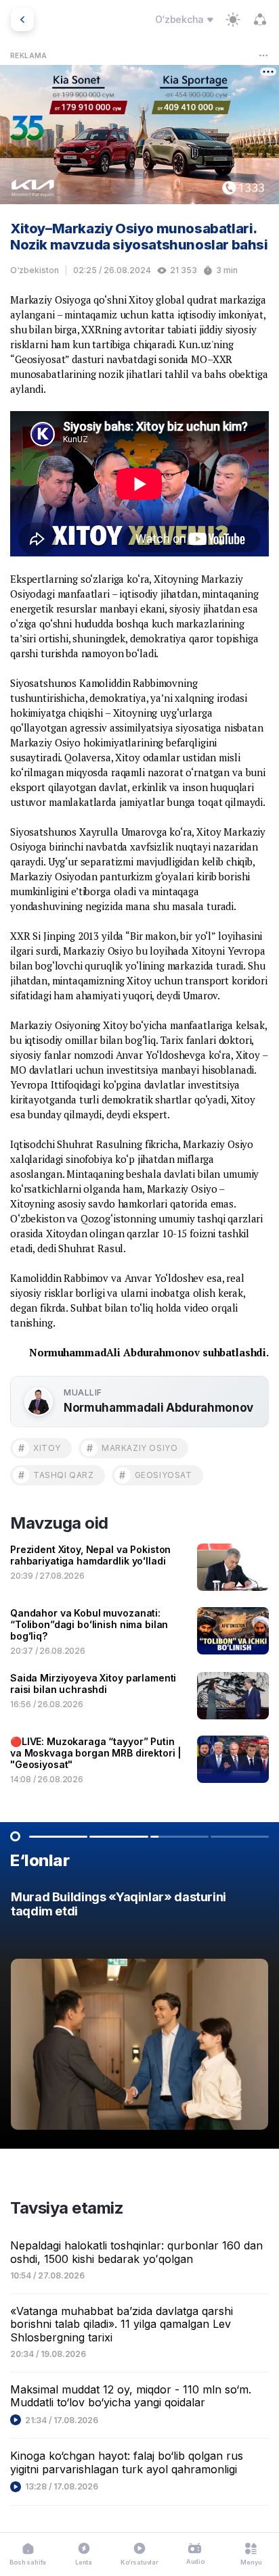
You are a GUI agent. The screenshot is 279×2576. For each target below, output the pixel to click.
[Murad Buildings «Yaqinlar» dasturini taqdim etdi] (139, 2014)
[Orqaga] (22, 20)
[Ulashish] (260, 20)
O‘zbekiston (35, 270)
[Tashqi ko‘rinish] (233, 20)
